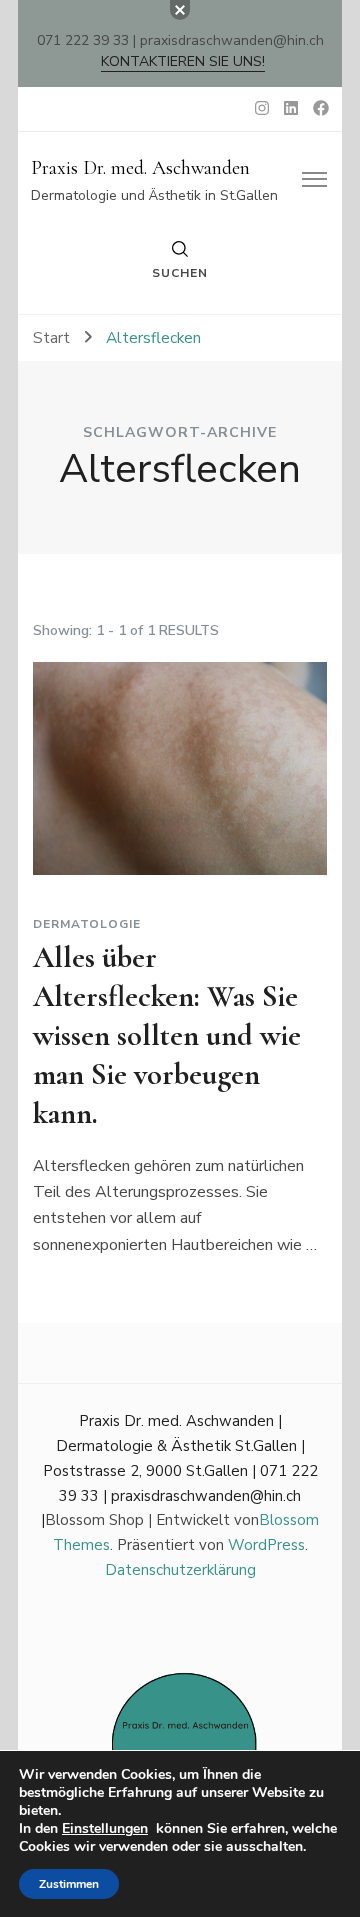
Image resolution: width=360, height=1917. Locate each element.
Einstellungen (105, 1829)
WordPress (266, 1545)
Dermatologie (87, 924)
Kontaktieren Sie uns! (183, 61)
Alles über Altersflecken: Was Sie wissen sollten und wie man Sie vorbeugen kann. (167, 1035)
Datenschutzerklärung (180, 1570)
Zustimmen (69, 1884)
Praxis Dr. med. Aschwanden (140, 168)
